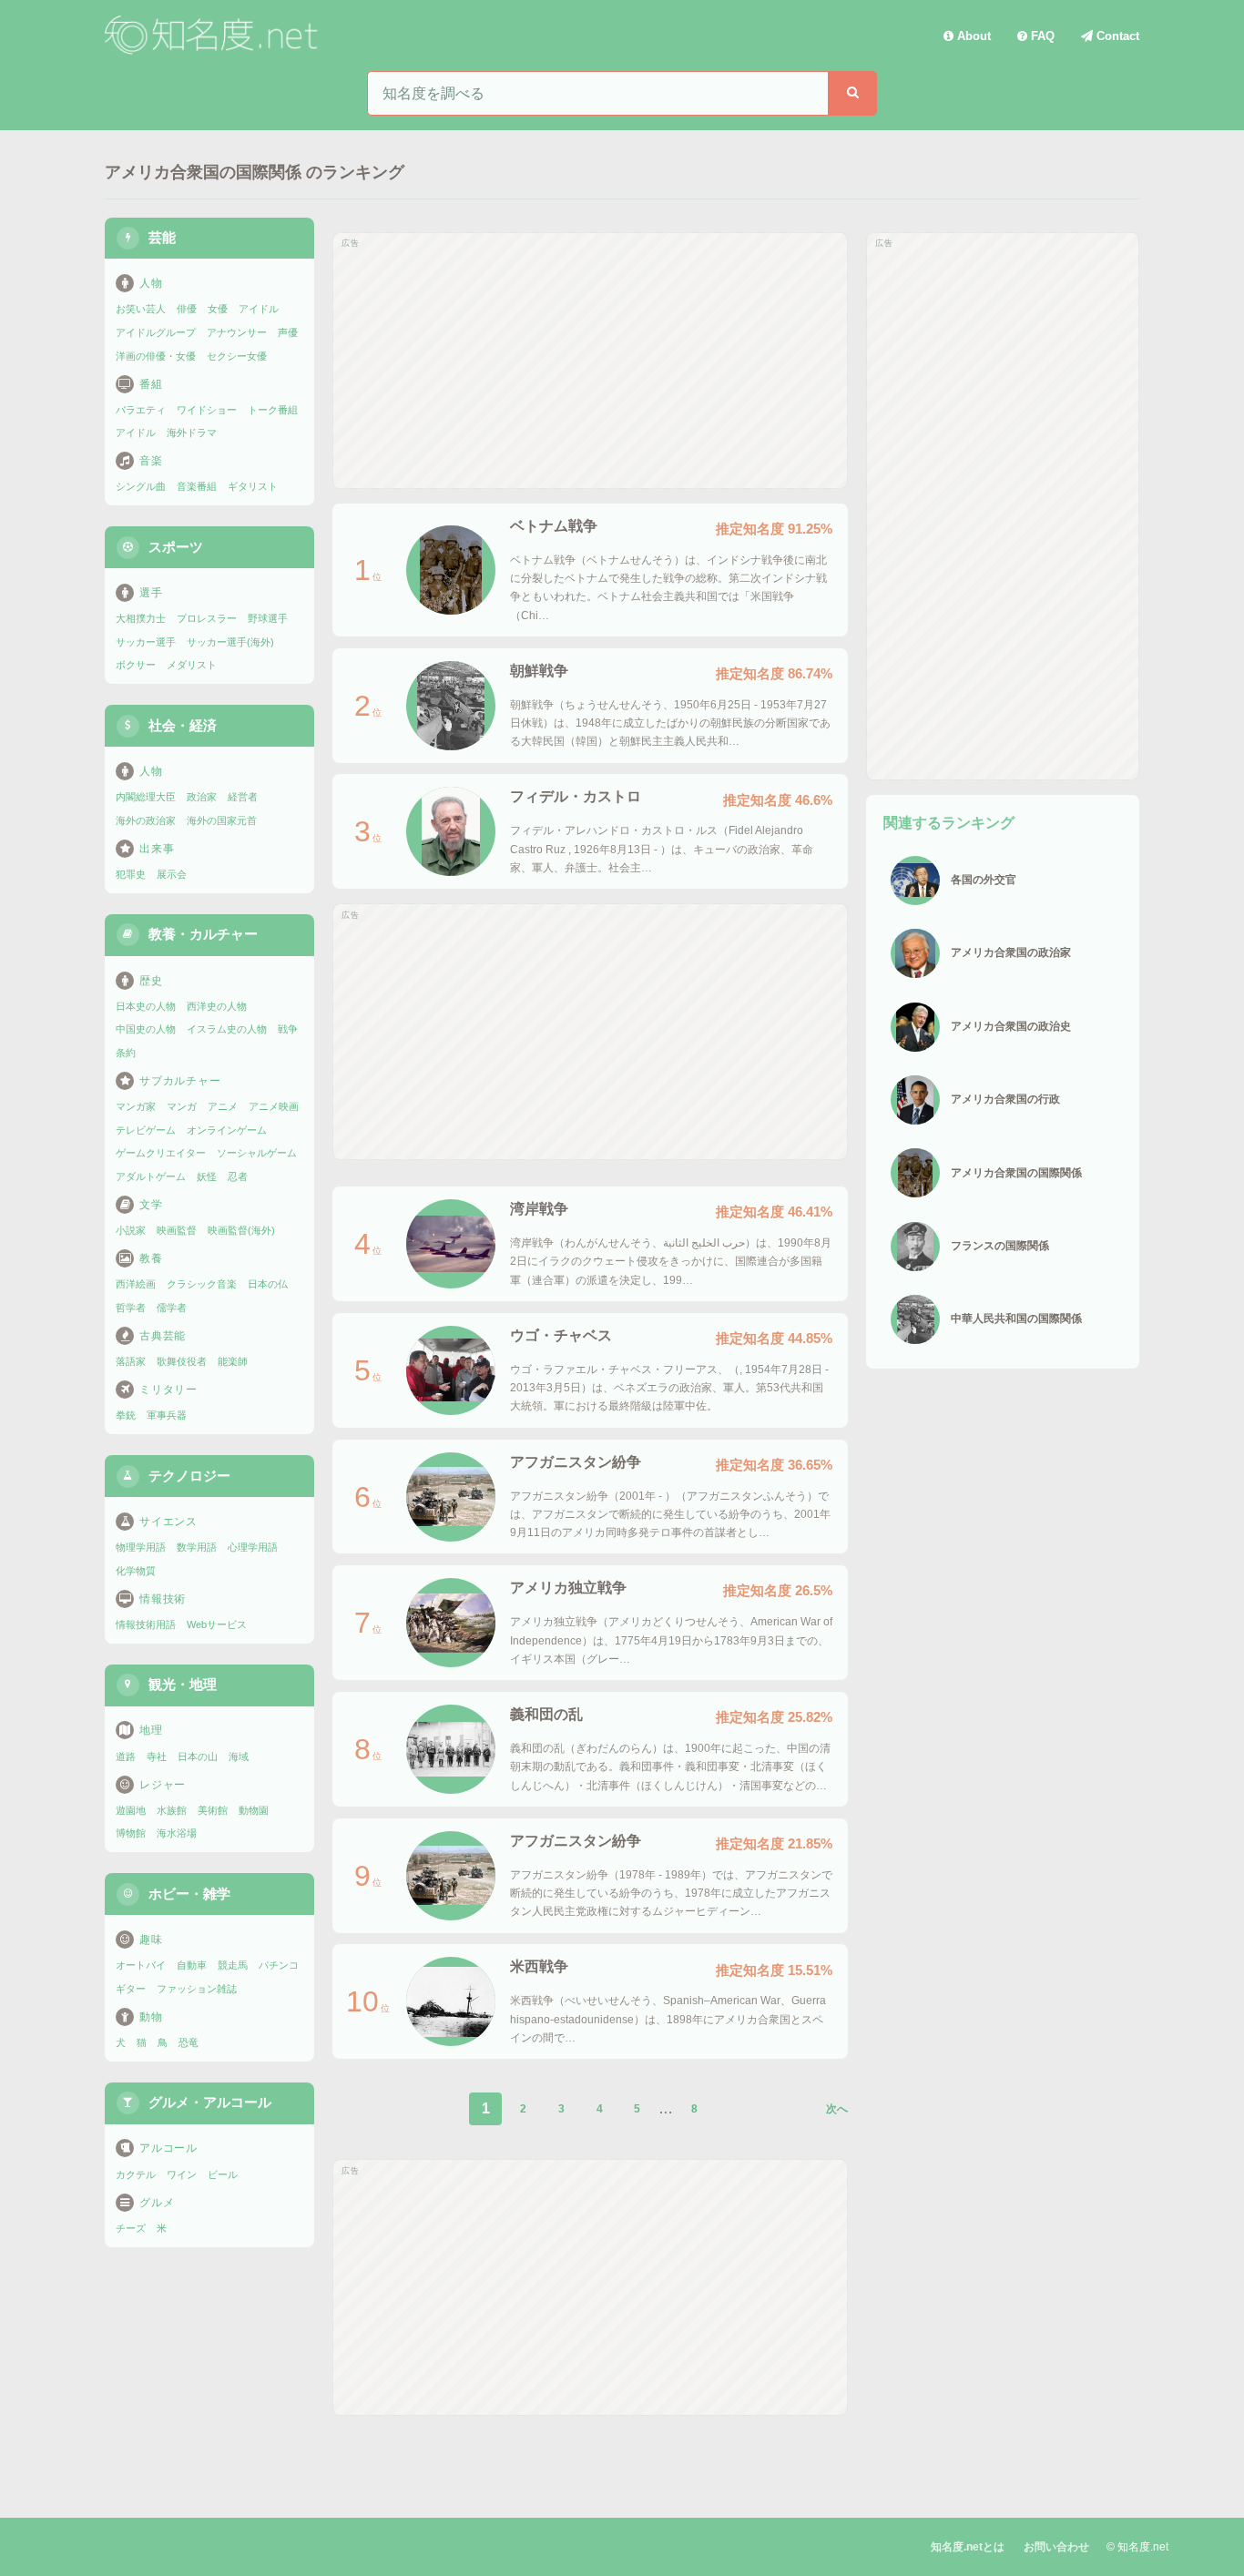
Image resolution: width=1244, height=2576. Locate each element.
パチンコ (279, 1965)
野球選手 (268, 618)
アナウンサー (237, 332)
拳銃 (126, 1415)
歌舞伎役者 (182, 1361)
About (972, 36)
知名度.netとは (968, 2547)
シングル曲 (141, 486)
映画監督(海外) (241, 1230)
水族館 (172, 1810)
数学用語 (197, 1547)
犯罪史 (131, 874)
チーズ (131, 2228)
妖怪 (207, 1176)
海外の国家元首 (222, 820)
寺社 (157, 1756)
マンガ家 (136, 1106)
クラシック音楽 (202, 1284)
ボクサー (136, 665)
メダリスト (192, 665)
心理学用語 (253, 1547)
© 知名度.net (1137, 2547)
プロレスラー (207, 618)
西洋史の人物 (217, 1006)
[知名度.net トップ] (214, 36)
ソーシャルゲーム (257, 1153)
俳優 (187, 309)
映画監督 (177, 1230)
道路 (126, 1756)
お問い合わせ (1056, 2547)
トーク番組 (273, 410)
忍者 (238, 1176)
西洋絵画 (136, 1284)
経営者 (243, 797)
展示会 (172, 874)
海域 (239, 1756)
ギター (131, 1989)
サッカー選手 (146, 642)
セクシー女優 (237, 356)
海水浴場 (177, 1833)
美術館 (213, 1810)
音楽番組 (197, 486)
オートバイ (141, 1965)
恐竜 (189, 2042)
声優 (288, 332)
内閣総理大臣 (146, 797)
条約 (126, 1053)
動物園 (254, 1810)
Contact (1116, 36)
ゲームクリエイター (161, 1153)
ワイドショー (207, 410)
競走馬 (233, 1965)
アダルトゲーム (151, 1176)
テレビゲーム (146, 1130)
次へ (837, 2109)
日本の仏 (268, 1284)
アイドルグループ (156, 332)
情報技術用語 (146, 1624)
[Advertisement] (590, 361)
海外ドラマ (192, 433)
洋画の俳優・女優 (156, 356)
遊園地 (131, 1810)
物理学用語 (141, 1547)
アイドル (259, 309)
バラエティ (141, 410)
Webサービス (217, 1624)
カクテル (136, 2174)
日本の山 (198, 1756)
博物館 (131, 1833)
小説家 (131, 1230)
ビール (223, 2174)
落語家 (131, 1361)
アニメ (223, 1106)
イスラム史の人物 (227, 1029)
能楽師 (233, 1361)
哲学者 (131, 1308)
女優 (218, 309)
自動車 (192, 1965)
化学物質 (136, 1571)
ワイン (182, 2174)
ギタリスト (253, 486)
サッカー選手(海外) (230, 642)
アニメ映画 (274, 1106)
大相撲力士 (141, 618)
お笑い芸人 (141, 309)
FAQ (1041, 36)
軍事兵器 (167, 1415)
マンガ (182, 1106)
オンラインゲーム (227, 1130)
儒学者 (172, 1308)
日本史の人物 (146, 1006)
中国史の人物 (146, 1029)
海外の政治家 (146, 820)
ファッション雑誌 (197, 1989)
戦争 (288, 1029)
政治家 (202, 797)
